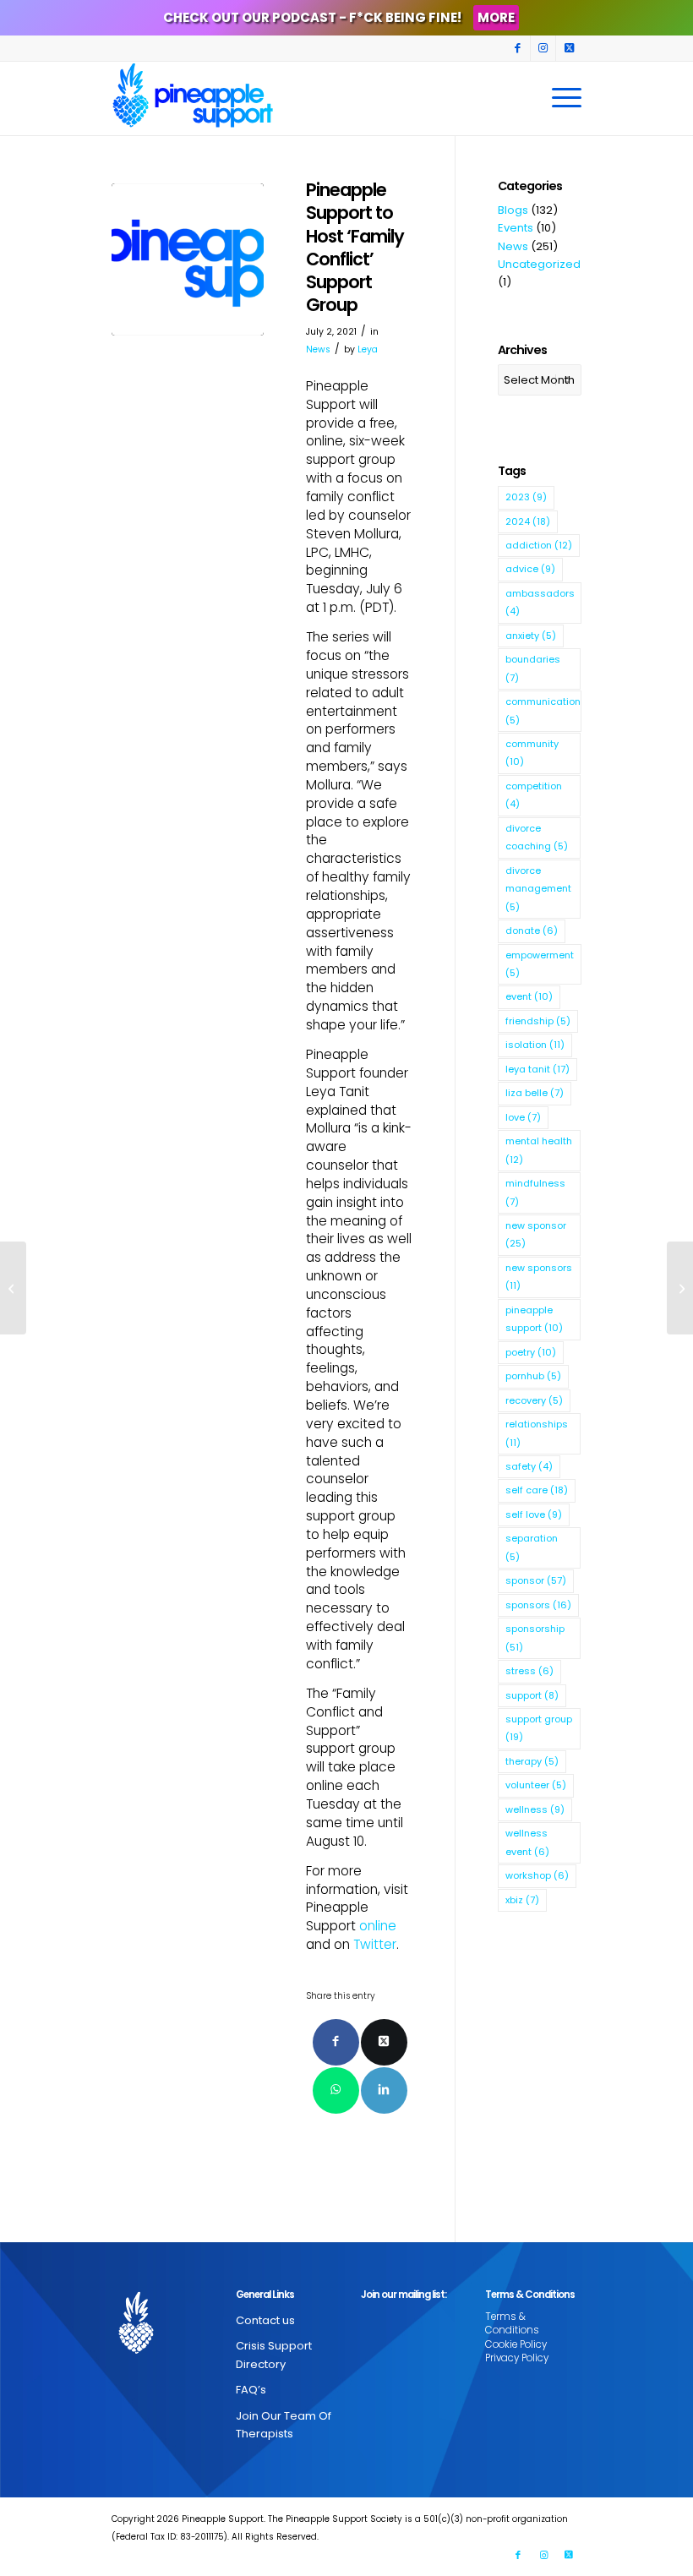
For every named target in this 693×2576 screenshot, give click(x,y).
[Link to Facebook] (518, 48)
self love (534, 1514)
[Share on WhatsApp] (336, 2090)
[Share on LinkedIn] (384, 2090)
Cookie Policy (516, 2344)
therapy (532, 1761)
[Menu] (562, 98)
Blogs (513, 210)
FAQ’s (251, 2390)
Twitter (375, 1944)
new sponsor (536, 1234)
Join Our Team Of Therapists (284, 2425)
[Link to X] (569, 48)
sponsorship (535, 1637)
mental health (539, 1150)
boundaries (533, 668)
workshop (537, 1875)
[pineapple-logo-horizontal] (188, 259)
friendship (538, 1021)
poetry (531, 1352)
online (378, 1926)
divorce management (538, 889)
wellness (535, 1809)
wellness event (527, 1842)
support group (539, 1728)
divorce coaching (537, 837)
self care (537, 1490)
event (529, 996)
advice (530, 569)
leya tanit (537, 1069)
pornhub (533, 1376)
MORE (496, 17)
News (318, 349)
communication (543, 710)
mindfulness (535, 1192)
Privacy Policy (517, 2358)
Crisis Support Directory (274, 2355)
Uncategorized (539, 264)
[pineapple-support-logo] (193, 98)
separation (532, 1547)
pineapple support (534, 1319)
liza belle (535, 1093)
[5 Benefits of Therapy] (680, 1288)
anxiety (531, 636)
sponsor (536, 1580)
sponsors (538, 1605)
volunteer (536, 1785)
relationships (537, 1433)
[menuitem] (562, 98)
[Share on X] (384, 2042)
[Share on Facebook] (336, 2042)
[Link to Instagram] (543, 48)
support (532, 1695)
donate (532, 931)
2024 (528, 521)
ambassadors (540, 602)
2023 (526, 497)
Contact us (265, 2320)
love (523, 1117)
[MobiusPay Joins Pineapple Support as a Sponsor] (13, 1288)
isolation (535, 1045)
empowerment (540, 964)
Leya (368, 349)
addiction (539, 545)
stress (529, 1671)
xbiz (522, 1900)
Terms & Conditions (512, 2323)
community (532, 753)
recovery (534, 1400)
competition (534, 795)
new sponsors (539, 1277)
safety (529, 1466)
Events (516, 228)
